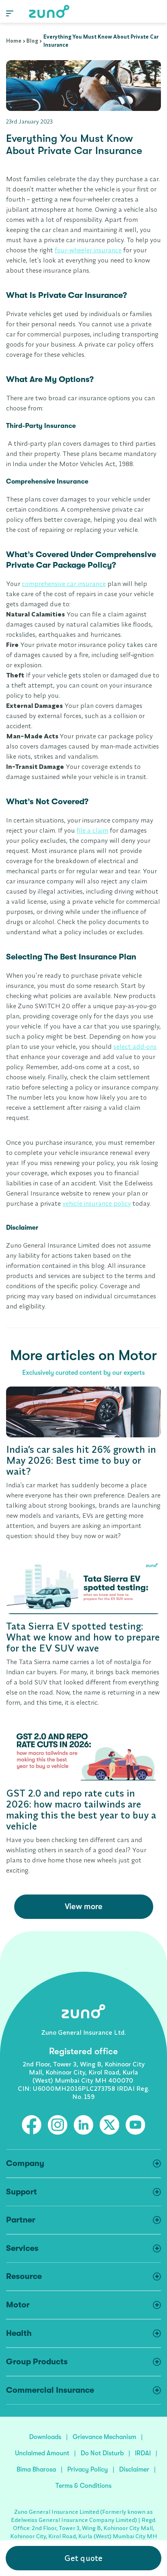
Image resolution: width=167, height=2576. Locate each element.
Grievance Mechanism (104, 2437)
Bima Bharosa (36, 2470)
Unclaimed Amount (42, 2453)
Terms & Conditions (83, 2486)
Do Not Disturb (102, 2453)
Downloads (45, 2437)
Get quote (83, 2558)
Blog (32, 41)
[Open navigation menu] (10, 13)
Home (14, 41)
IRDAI (143, 2453)
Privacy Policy (88, 2470)
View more (84, 1907)
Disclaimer (134, 2470)
